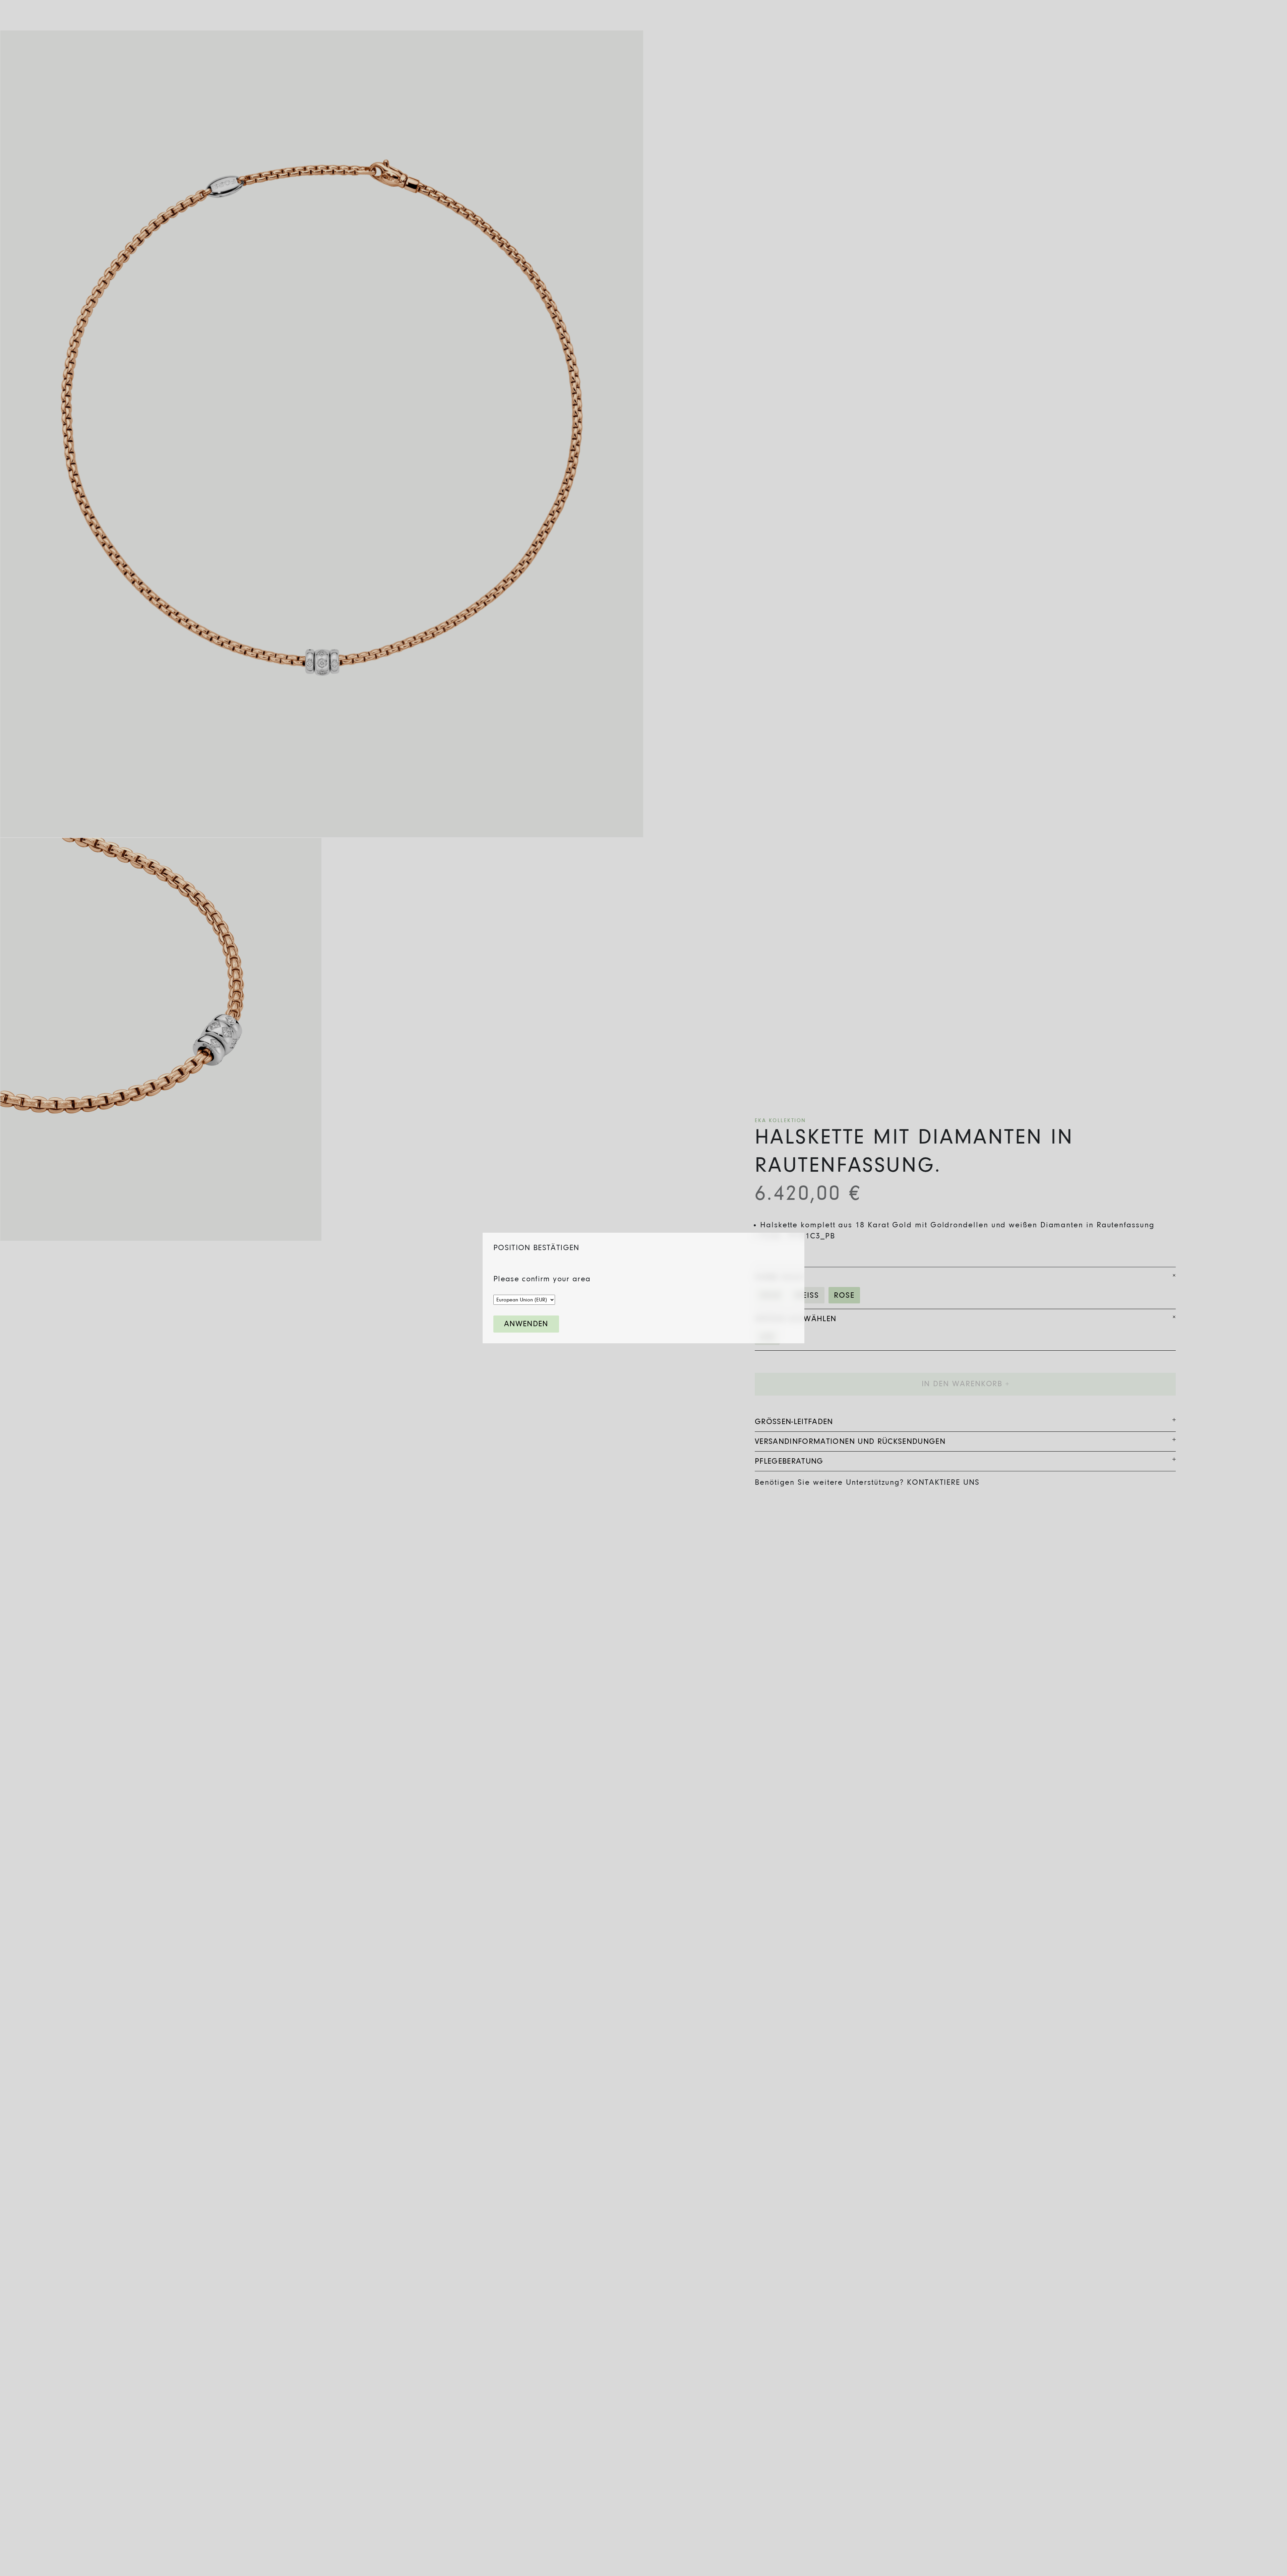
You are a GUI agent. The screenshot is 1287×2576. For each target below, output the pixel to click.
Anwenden (526, 1324)
